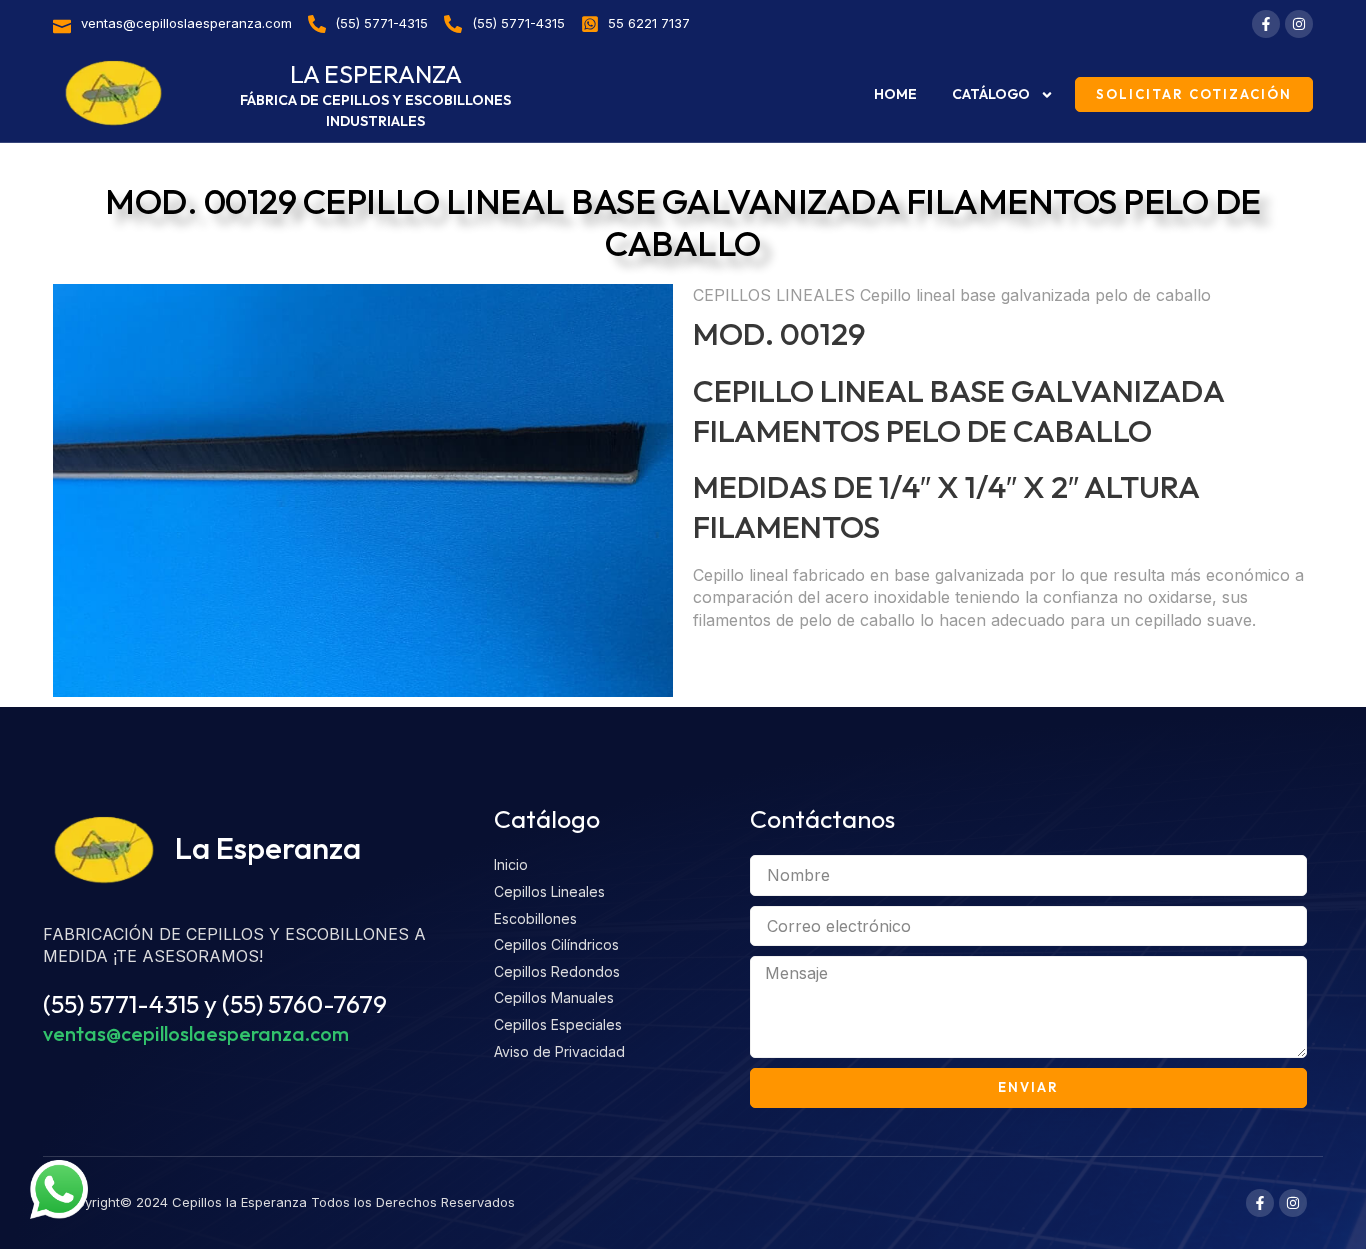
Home (895, 94)
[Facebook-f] (1266, 24)
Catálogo (991, 94)
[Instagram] (1299, 24)
